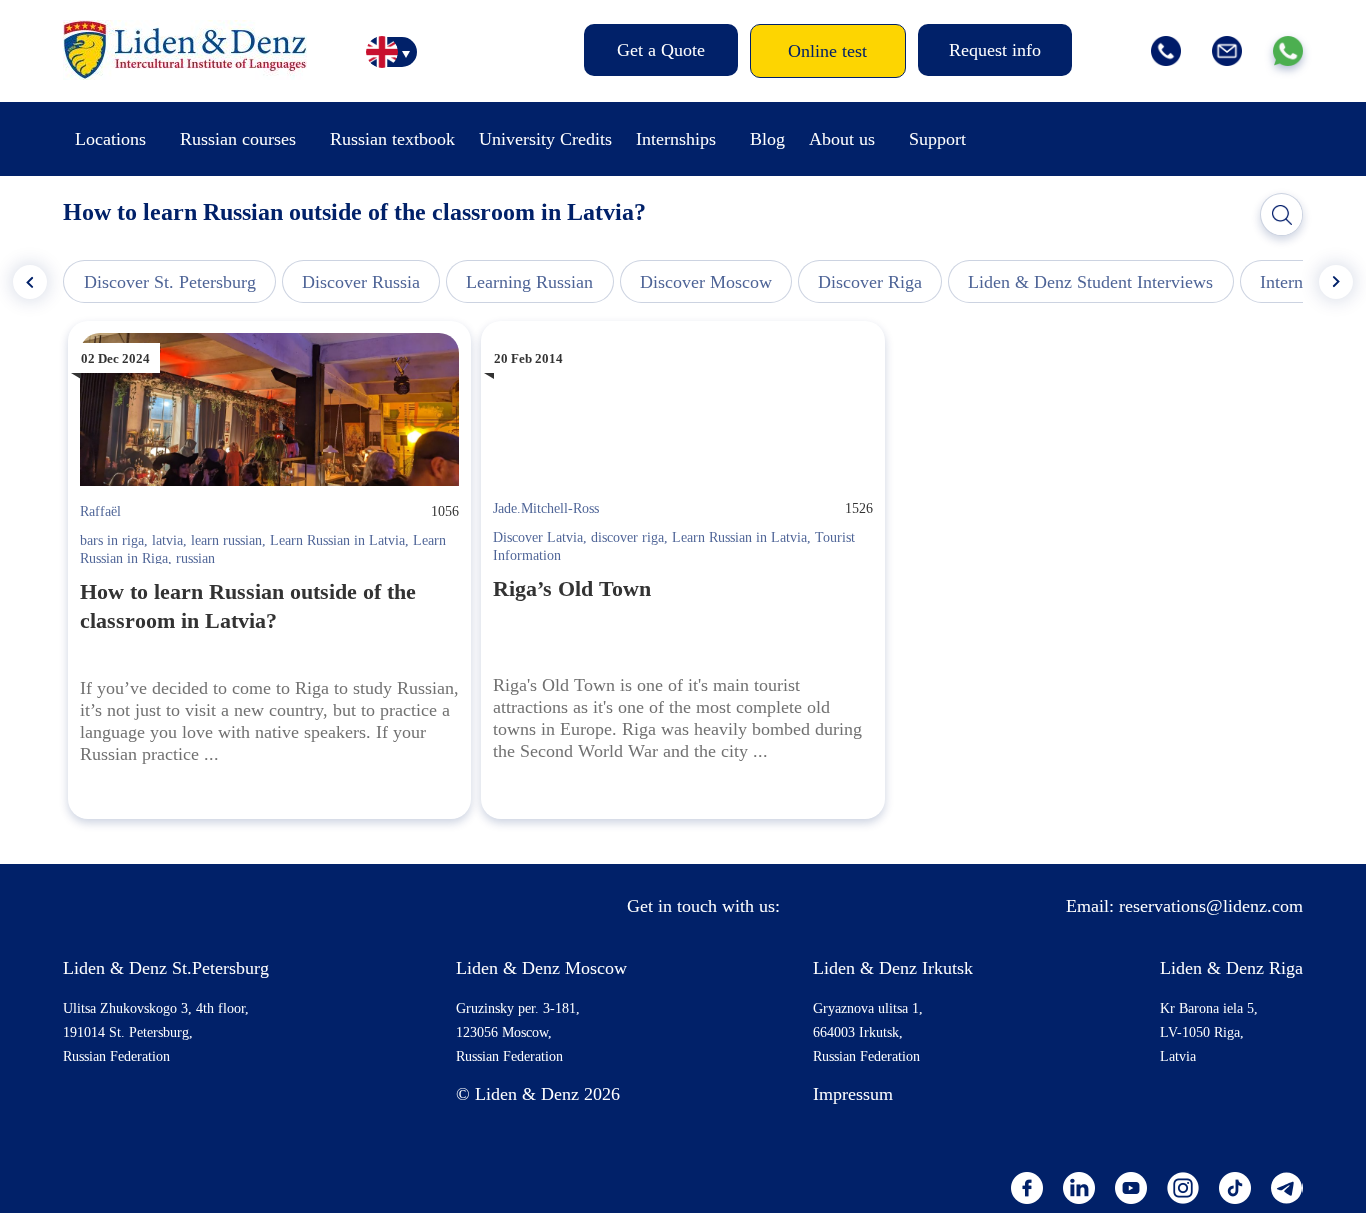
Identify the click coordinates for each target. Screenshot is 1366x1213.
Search (1282, 215)
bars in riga (112, 540)
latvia (167, 540)
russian (195, 558)
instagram (1183, 1188)
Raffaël (100, 511)
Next (1336, 282)
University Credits (545, 139)
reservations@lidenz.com (1211, 906)
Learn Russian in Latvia (337, 540)
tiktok (1235, 1188)
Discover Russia (361, 282)
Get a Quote (661, 50)
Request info (995, 50)
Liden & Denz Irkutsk (893, 968)
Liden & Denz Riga (1231, 968)
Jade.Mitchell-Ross (546, 508)
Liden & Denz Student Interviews (1090, 282)
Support (937, 139)
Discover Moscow (706, 282)
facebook (1027, 1188)
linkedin (1079, 1188)
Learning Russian (529, 282)
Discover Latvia (538, 537)
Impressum (853, 1094)
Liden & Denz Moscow (541, 968)
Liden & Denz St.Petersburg (166, 968)
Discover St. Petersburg (170, 282)
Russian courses (238, 139)
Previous (30, 282)
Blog (767, 139)
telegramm (1287, 1188)
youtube (1131, 1188)
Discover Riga (870, 282)
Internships (676, 139)
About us (842, 139)
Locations (110, 139)
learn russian (226, 540)
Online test (827, 51)
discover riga (627, 537)
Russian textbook (392, 139)
